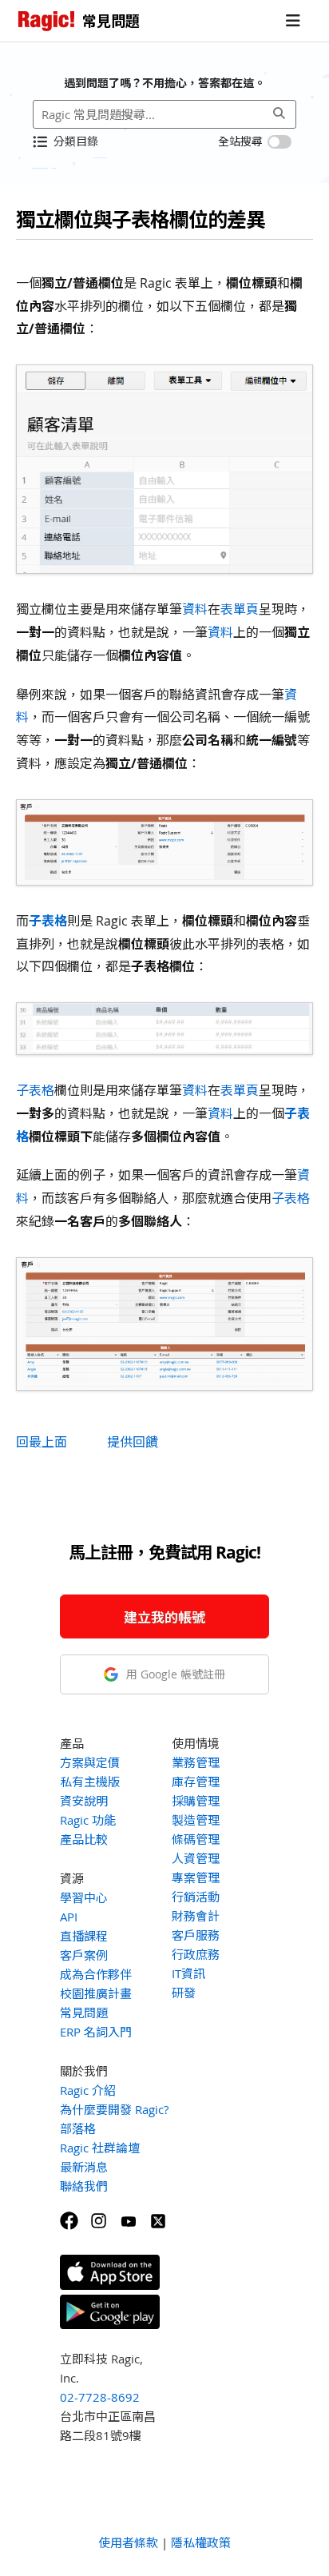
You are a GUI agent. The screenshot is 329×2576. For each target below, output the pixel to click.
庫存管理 (196, 1782)
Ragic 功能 (88, 1820)
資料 (195, 609)
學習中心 (84, 1897)
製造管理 (196, 1820)
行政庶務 (196, 1954)
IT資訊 (188, 1973)
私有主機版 (90, 1782)
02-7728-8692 (100, 2397)
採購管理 (196, 1801)
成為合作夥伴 (96, 1974)
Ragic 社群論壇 (100, 2148)
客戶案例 (84, 1955)
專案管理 (196, 1877)
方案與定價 (90, 1762)
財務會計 (196, 1916)
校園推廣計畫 (96, 1993)
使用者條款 (128, 2542)
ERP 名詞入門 (96, 2032)
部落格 (78, 2128)
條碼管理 (196, 1839)
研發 (184, 1993)
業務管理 (196, 1762)
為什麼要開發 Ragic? (114, 2109)
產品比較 (84, 1839)
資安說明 (84, 1801)
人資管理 (196, 1858)
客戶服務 (196, 1935)
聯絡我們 (84, 2186)
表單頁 (240, 609)
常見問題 (84, 2013)
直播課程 (84, 1936)
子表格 (48, 921)
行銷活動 (196, 1897)
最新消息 (84, 2167)
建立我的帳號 (164, 1617)
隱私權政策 (201, 2542)
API (69, 1917)
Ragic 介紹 (88, 2090)
